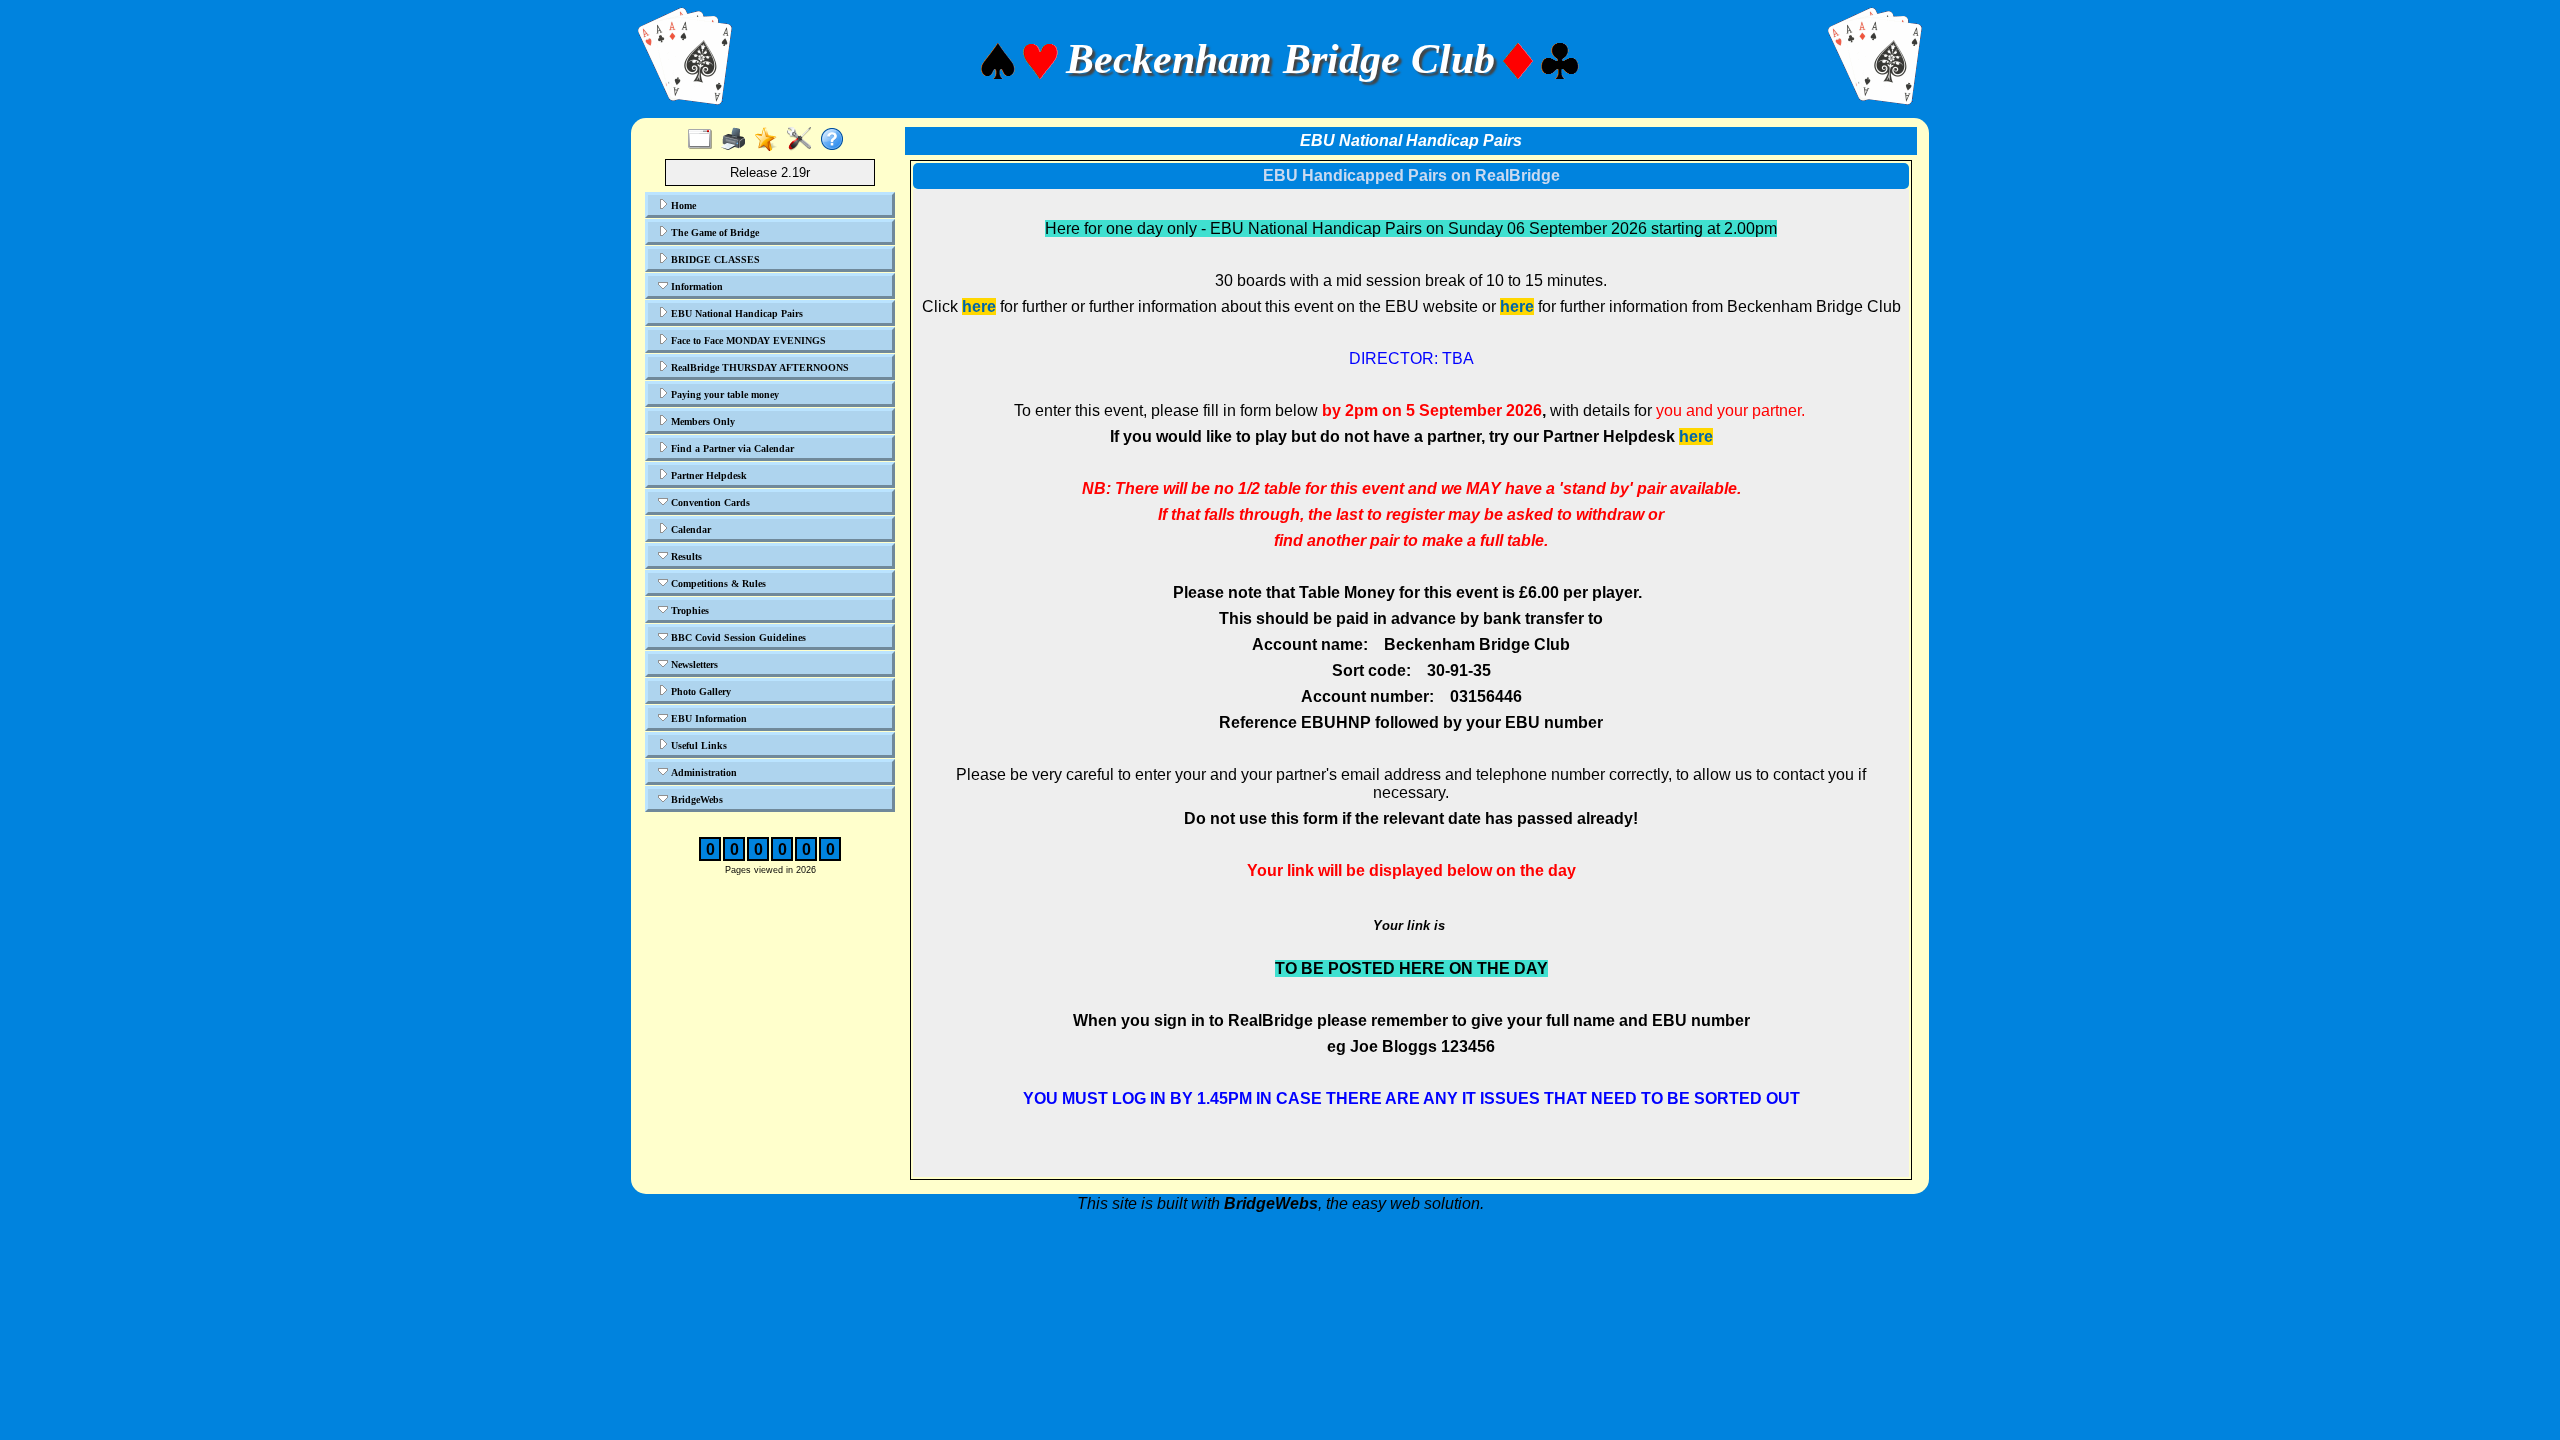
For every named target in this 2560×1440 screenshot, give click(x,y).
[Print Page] (737, 140)
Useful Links (697, 745)
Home (682, 205)
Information (695, 286)
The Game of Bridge (713, 232)
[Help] (836, 140)
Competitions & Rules (717, 583)
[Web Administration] (803, 140)
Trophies (688, 610)
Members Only (701, 421)
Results (685, 556)
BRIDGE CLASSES (714, 259)
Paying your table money (723, 394)
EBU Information (707, 718)
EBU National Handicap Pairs (735, 313)
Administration (702, 772)
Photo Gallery (699, 691)
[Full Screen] (704, 140)
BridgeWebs (695, 799)
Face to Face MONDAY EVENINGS (747, 340)
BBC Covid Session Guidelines (737, 637)
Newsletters (693, 664)
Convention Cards (709, 502)
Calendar (689, 529)
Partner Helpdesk (707, 475)
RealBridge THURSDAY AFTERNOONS (758, 367)
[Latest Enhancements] (770, 140)
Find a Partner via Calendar (731, 448)
